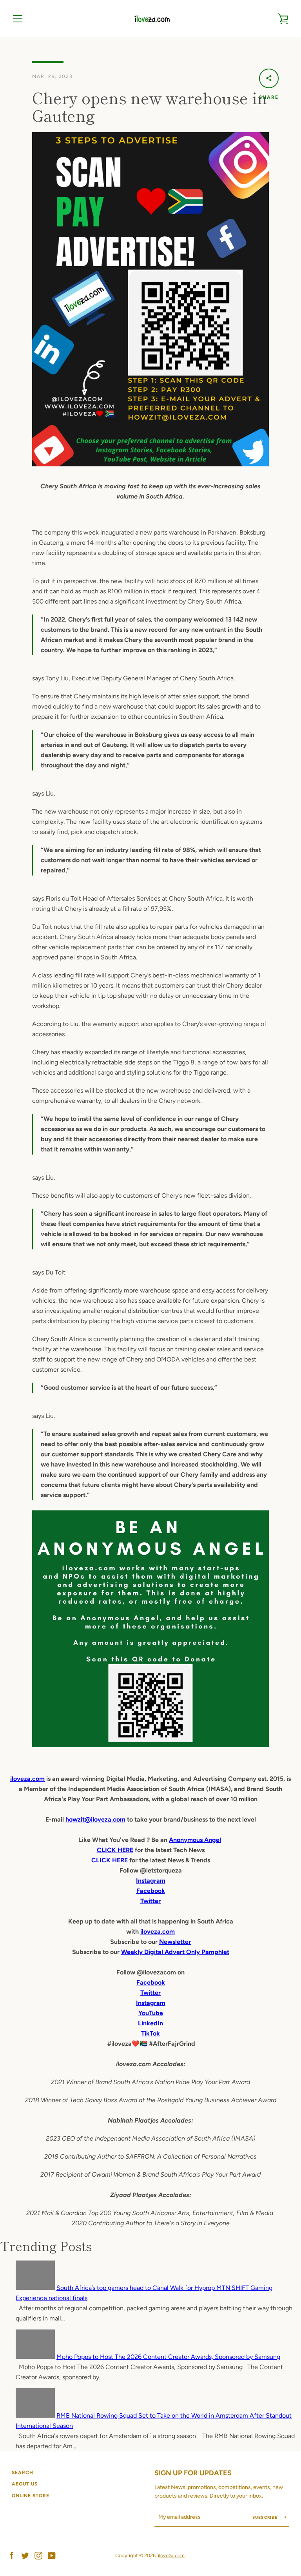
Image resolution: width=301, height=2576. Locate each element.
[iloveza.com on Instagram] (38, 2555)
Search (23, 2473)
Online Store (31, 2496)
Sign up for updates (193, 2473)
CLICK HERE (115, 1850)
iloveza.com (27, 1779)
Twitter (150, 1993)
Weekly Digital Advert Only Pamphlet (175, 1952)
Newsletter (175, 1942)
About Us (25, 2484)
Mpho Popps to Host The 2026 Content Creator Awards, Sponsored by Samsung (168, 2357)
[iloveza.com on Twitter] (25, 2555)
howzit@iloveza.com (95, 1819)
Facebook (151, 1982)
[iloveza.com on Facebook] (12, 2555)
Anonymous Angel (195, 1840)
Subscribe (266, 2517)
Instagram (151, 2003)
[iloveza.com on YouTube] (52, 2555)
